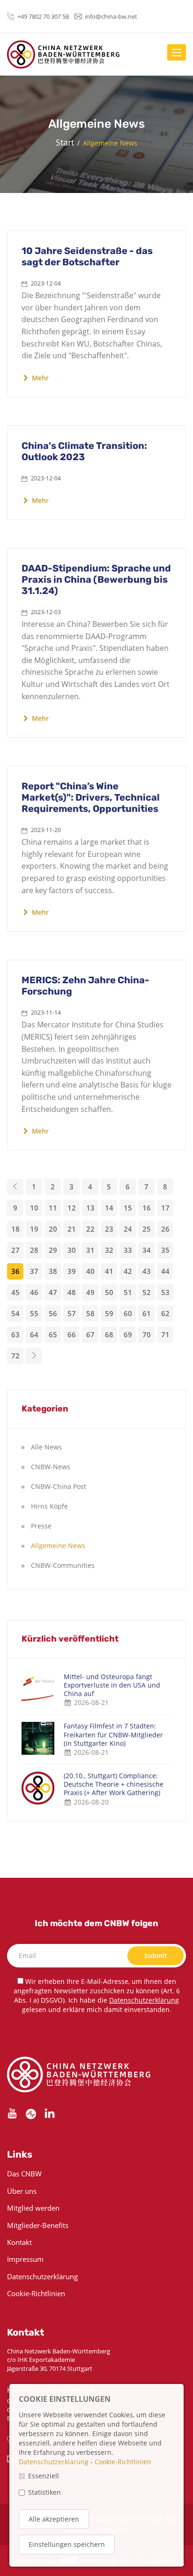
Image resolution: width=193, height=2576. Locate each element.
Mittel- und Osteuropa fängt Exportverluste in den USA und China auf (112, 1685)
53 (165, 1292)
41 (109, 1271)
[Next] (34, 1356)
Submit (156, 1955)
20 (53, 1229)
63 (15, 1334)
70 (147, 1334)
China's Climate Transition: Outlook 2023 (84, 451)
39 (72, 1271)
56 (53, 1313)
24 (128, 1229)
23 (109, 1229)
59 (109, 1313)
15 (128, 1208)
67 (90, 1334)
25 (147, 1229)
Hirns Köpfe (49, 1506)
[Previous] (15, 1187)
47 (53, 1292)
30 (72, 1250)
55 (34, 1313)
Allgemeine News (58, 1546)
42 (128, 1271)
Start (65, 142)
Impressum (25, 2259)
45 (15, 1292)
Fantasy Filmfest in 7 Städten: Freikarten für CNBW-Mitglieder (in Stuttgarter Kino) (113, 1735)
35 (165, 1250)
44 (165, 1271)
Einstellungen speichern (67, 2544)
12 (72, 1208)
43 (147, 1271)
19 (34, 1229)
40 (90, 1271)
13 (90, 1208)
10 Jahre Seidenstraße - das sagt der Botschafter (87, 256)
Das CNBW (24, 2174)
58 (90, 1313)
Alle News (46, 1447)
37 (34, 1271)
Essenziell (44, 2476)
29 (53, 1250)
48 (72, 1292)
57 (72, 1313)
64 (34, 1334)
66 (72, 1334)
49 (90, 1292)
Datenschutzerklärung (144, 2000)
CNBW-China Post (59, 1486)
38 (53, 1271)
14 (109, 1208)
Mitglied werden (33, 2208)
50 (109, 1292)
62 (165, 1313)
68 (109, 1334)
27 (15, 1250)
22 (90, 1229)
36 (15, 1271)
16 (147, 1208)
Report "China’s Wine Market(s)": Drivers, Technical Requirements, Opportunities (91, 797)
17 (165, 1208)
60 (128, 1313)
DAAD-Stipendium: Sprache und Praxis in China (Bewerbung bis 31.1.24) (96, 579)
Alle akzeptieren (54, 2519)
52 (147, 1292)
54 (15, 1313)
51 (128, 1292)
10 (34, 1208)
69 (128, 1334)
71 (165, 1334)
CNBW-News (51, 1467)
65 (53, 1334)
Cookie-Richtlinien (36, 2293)
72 (15, 1356)
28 (34, 1250)
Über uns (22, 2191)
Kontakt (19, 2242)
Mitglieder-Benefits (38, 2225)
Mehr (39, 378)
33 (128, 1250)
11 (53, 1208)
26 (165, 1229)
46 (34, 1292)
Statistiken (45, 2492)
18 (15, 1229)
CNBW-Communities (63, 1565)
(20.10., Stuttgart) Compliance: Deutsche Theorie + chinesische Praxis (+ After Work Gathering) (114, 1784)
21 (72, 1229)
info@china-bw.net (111, 16)
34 (147, 1250)
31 (90, 1250)
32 (109, 1250)
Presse (41, 1526)
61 (147, 1313)
